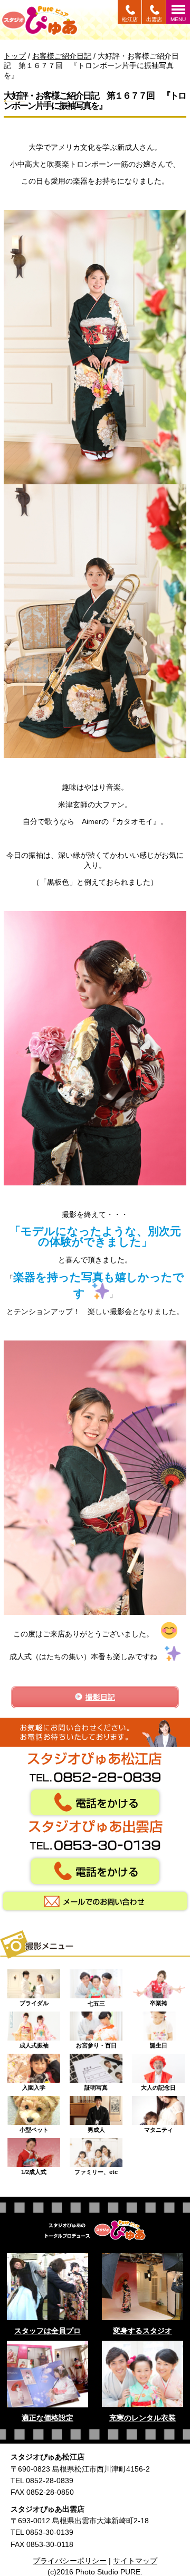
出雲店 (154, 19)
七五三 (96, 2001)
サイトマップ (135, 2561)
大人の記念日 (158, 2085)
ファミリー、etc (96, 2169)
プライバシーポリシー (70, 2561)
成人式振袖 (34, 2043)
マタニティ (159, 2127)
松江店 (130, 19)
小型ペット (34, 2127)
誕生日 (159, 2043)
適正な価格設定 (47, 2418)
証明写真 (96, 2085)
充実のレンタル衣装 (142, 2418)
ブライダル (34, 2000)
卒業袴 (159, 2000)
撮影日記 (100, 1697)
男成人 (96, 2127)
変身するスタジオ (142, 2331)
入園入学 (34, 2085)
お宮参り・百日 (96, 2043)
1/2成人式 (34, 2169)
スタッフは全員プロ (47, 2331)
